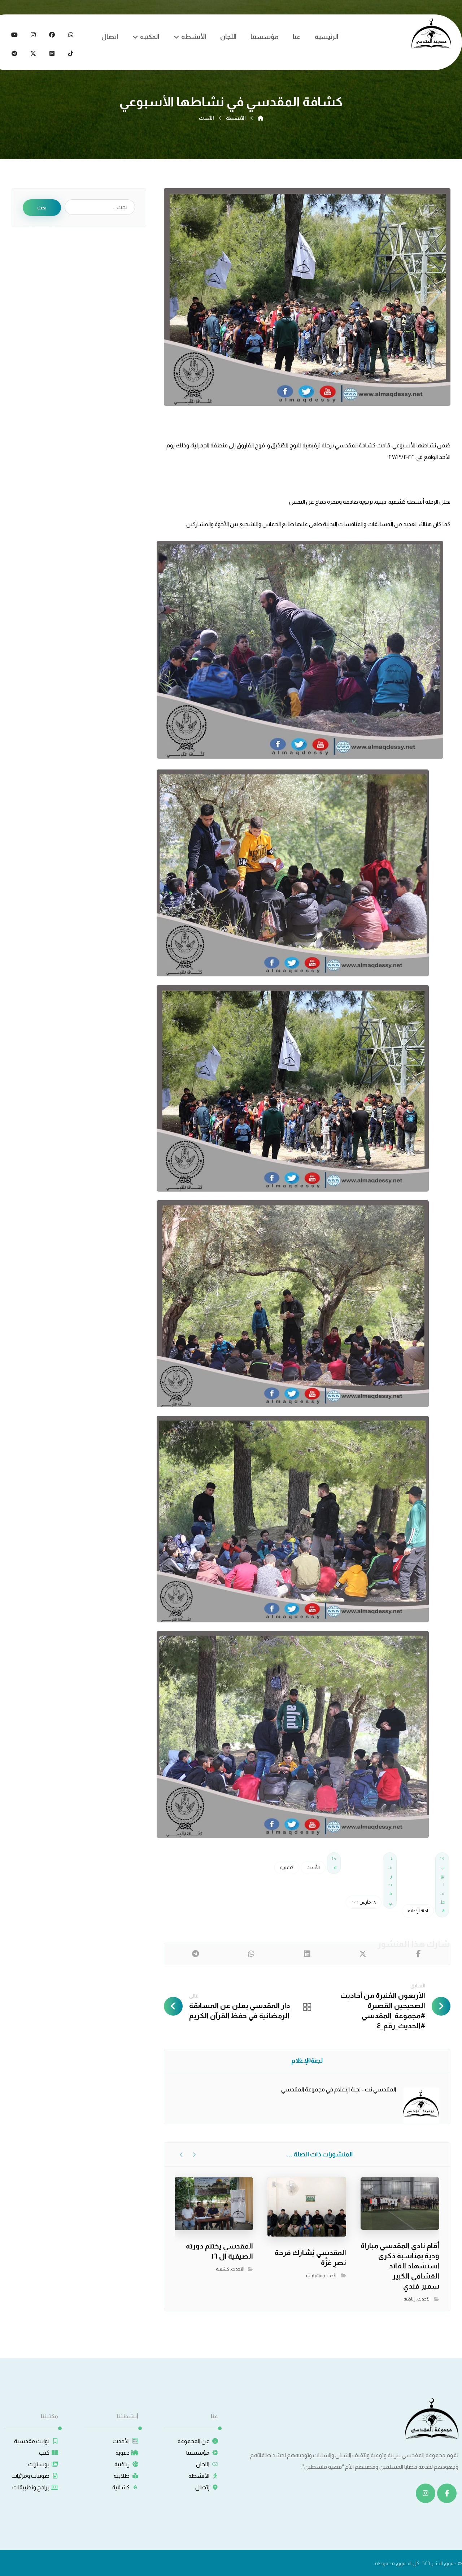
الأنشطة (199, 2476)
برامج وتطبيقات (31, 2487)
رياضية (409, 2299)
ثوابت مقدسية (32, 2441)
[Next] (181, 2155)
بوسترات (39, 2464)
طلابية (122, 2476)
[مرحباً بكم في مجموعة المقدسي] (431, 33)
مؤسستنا (198, 2453)
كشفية (287, 1868)
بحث (42, 208)
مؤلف (310, 2060)
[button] (71, 35)
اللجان (203, 2464)
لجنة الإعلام (418, 1911)
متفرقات (314, 2276)
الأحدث (313, 1868)
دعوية (123, 2453)
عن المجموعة (193, 2441)
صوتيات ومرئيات (30, 2476)
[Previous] (194, 2155)
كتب (44, 2453)
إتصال (202, 2487)
